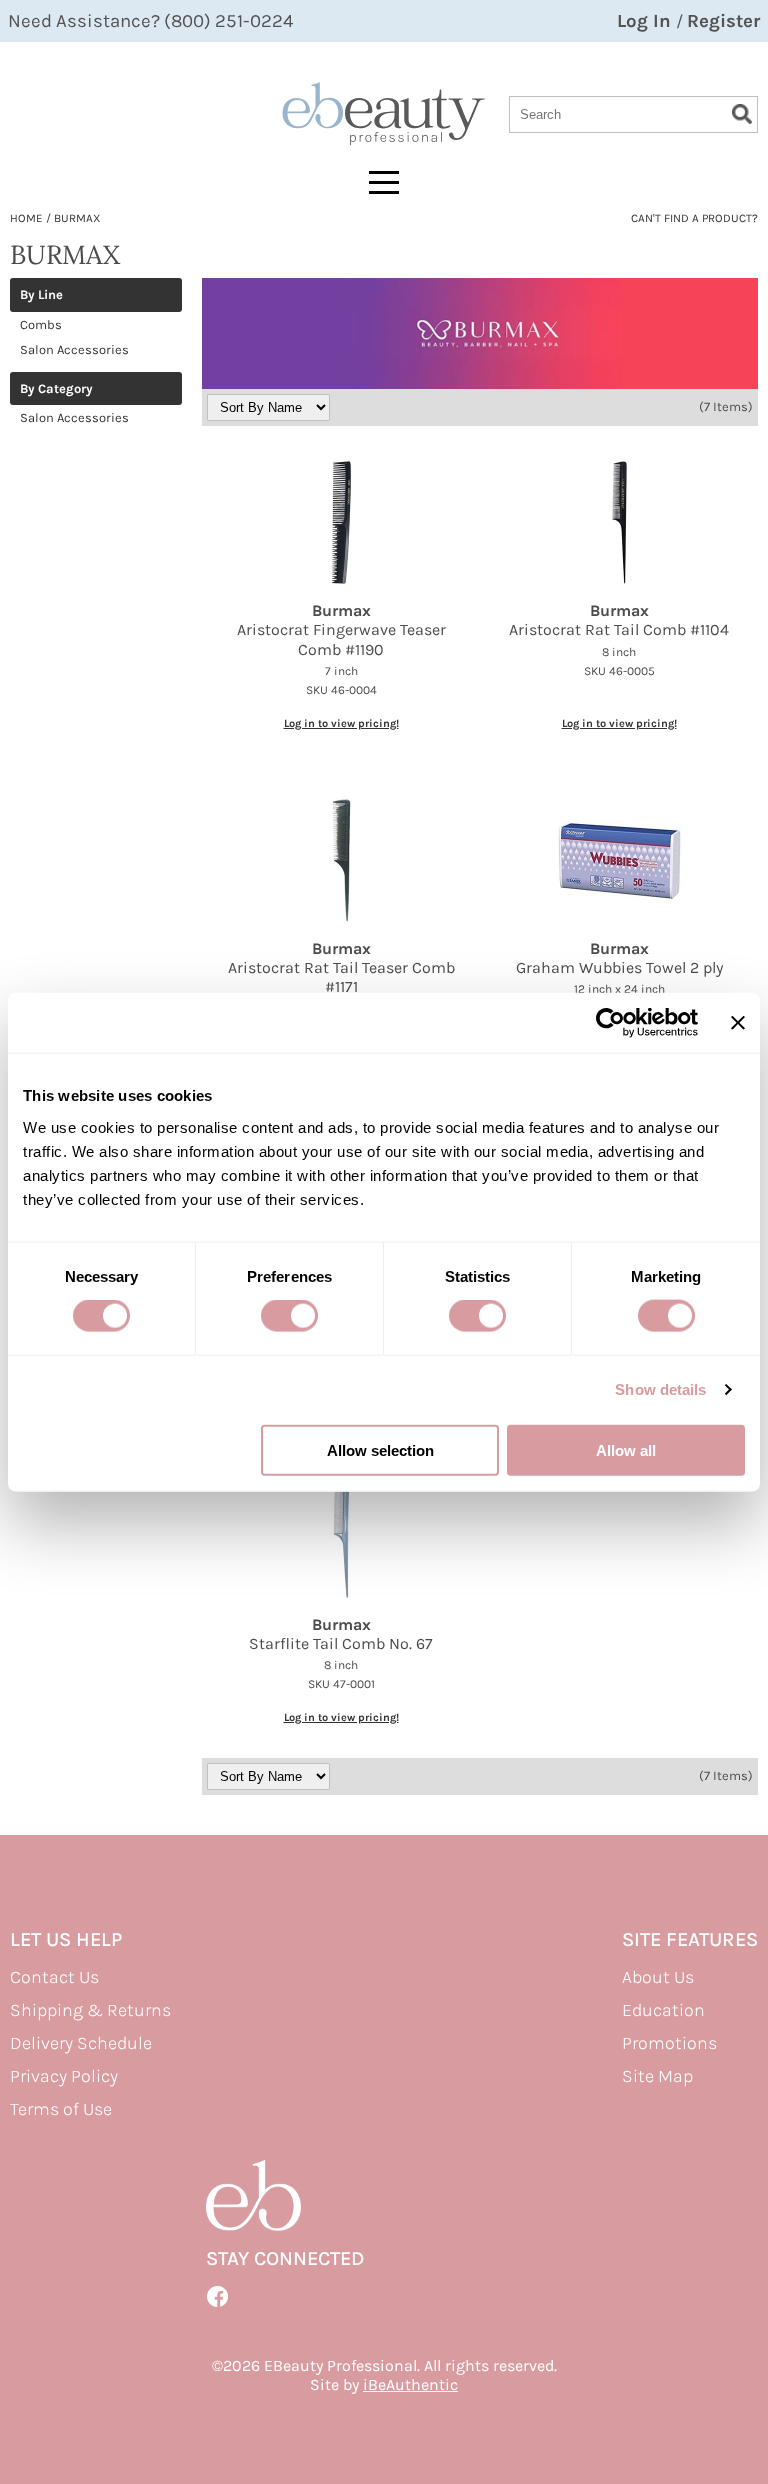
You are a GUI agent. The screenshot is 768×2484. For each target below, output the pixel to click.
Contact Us (54, 1977)
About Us (658, 1977)
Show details (660, 1389)
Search (742, 114)
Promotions (669, 2043)
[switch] (289, 1316)
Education (663, 2010)
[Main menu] (384, 182)
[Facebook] (218, 2296)
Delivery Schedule (81, 2043)
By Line (41, 295)
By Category (56, 389)
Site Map (657, 2076)
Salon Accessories (74, 349)
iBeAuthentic (410, 2384)
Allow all (626, 1449)
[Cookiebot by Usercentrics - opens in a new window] (610, 1023)
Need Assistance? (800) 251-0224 (150, 21)
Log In (646, 21)
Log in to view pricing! (341, 723)
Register (723, 21)
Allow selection (380, 1449)
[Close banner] (738, 1023)
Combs (41, 324)
